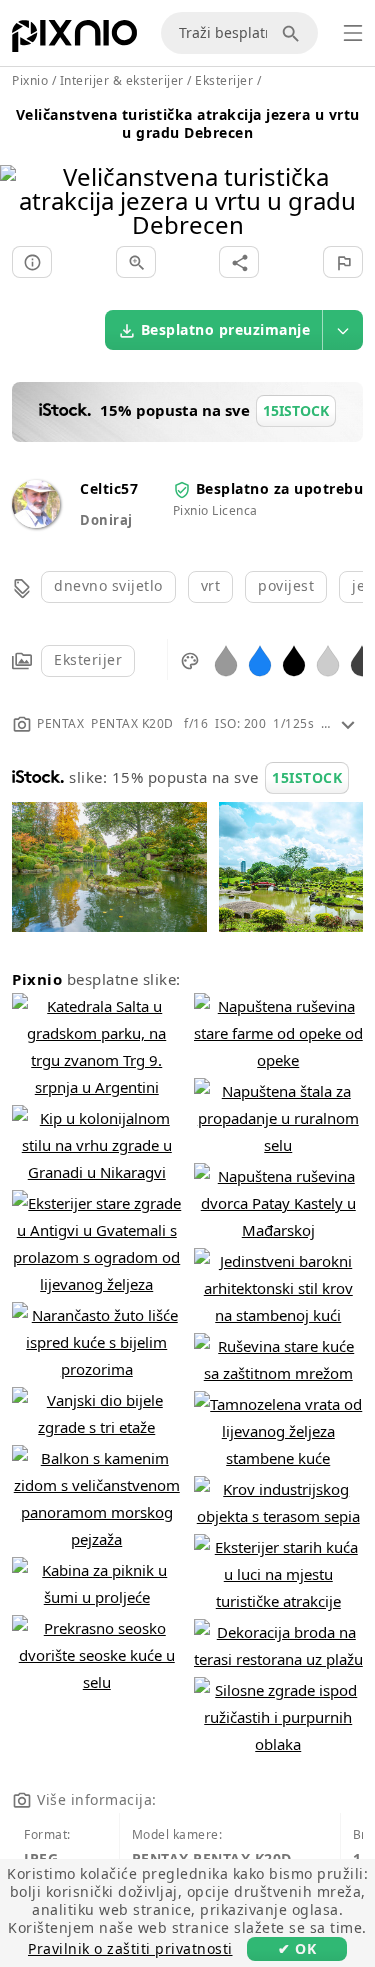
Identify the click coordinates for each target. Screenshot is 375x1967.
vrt (211, 585)
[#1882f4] (260, 659)
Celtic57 (109, 488)
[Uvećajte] (136, 262)
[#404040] (362, 659)
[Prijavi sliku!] (343, 262)
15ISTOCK (307, 777)
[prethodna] (22, 175)
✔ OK (297, 1948)
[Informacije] (32, 262)
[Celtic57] (36, 522)
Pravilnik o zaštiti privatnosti (130, 1948)
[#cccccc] (328, 659)
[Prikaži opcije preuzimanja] (343, 330)
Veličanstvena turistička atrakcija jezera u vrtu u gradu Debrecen (188, 123)
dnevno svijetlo (108, 585)
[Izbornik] (353, 33)
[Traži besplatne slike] (294, 33)
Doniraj (106, 520)
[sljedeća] (352, 175)
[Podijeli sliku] (239, 262)
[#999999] (226, 659)
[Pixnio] (74, 40)
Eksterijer (88, 659)
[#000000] (294, 659)
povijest (286, 585)
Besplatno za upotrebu (280, 488)
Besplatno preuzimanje (226, 329)
